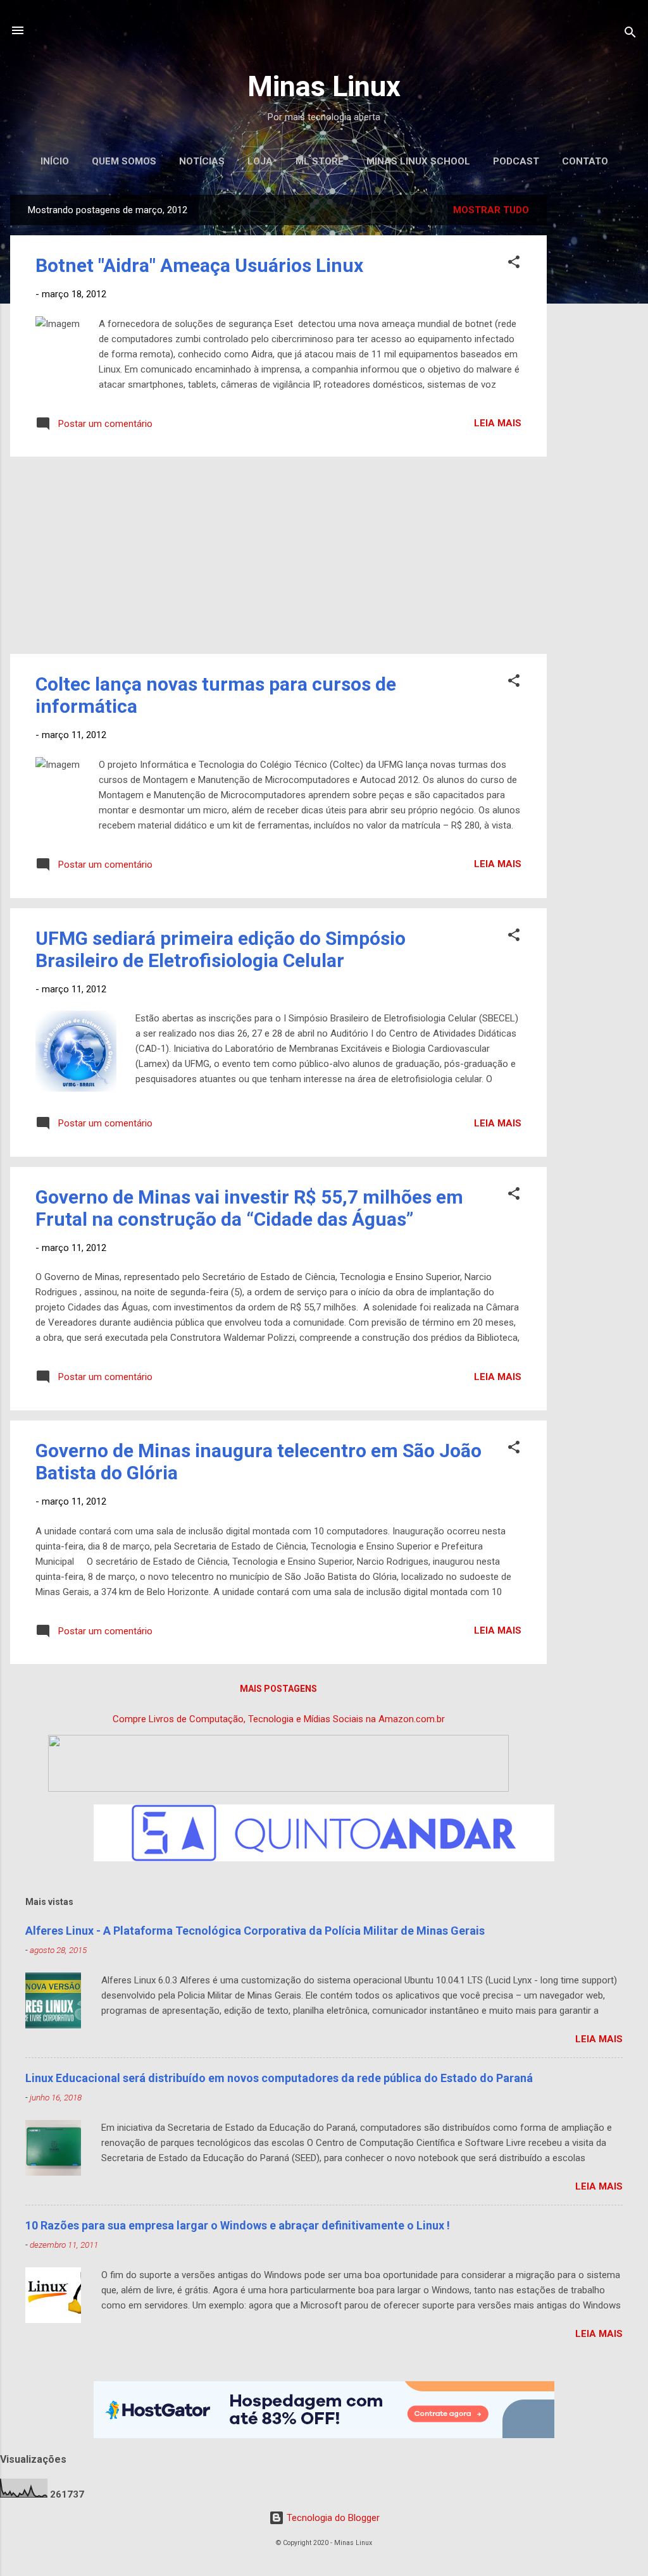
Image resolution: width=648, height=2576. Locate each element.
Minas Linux (324, 86)
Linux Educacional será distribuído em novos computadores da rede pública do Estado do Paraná (279, 2078)
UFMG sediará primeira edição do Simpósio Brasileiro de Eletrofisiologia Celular (221, 949)
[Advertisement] (597, 385)
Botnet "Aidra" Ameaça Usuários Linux (199, 265)
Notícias (202, 161)
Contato (585, 161)
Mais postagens (278, 1689)
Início (55, 161)
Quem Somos (124, 161)
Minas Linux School (418, 161)
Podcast (516, 161)
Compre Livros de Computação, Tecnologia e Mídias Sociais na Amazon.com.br (279, 1719)
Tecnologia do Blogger (332, 2518)
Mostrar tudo (491, 210)
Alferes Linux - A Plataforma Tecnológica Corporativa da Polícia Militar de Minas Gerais (255, 1931)
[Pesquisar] (630, 34)
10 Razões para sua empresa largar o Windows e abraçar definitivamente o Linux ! (238, 2225)
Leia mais (498, 423)
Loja (260, 161)
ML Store (320, 161)
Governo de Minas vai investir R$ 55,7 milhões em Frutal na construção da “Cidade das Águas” (249, 1208)
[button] (514, 264)
